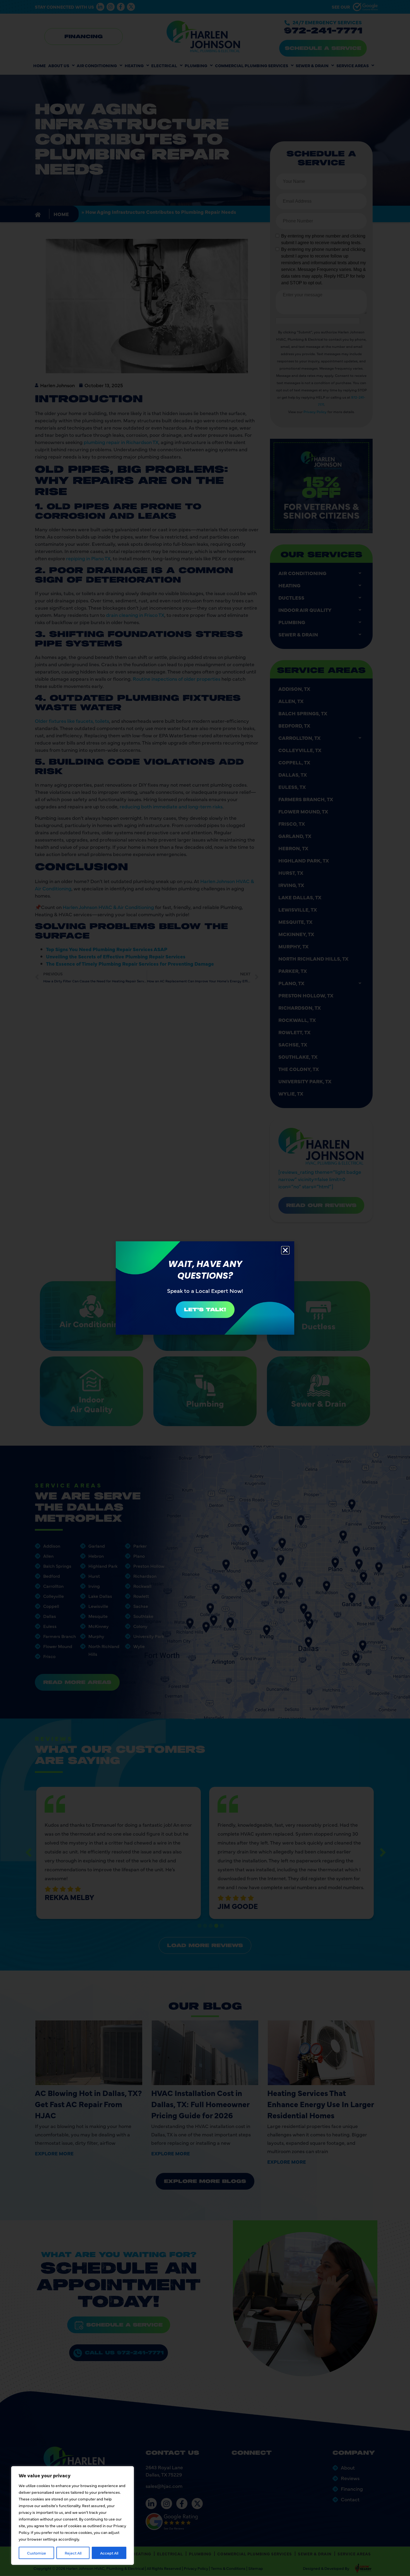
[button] (285, 1250)
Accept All (109, 2553)
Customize (37, 2553)
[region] (73, 2516)
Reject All (73, 2553)
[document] (205, 1288)
